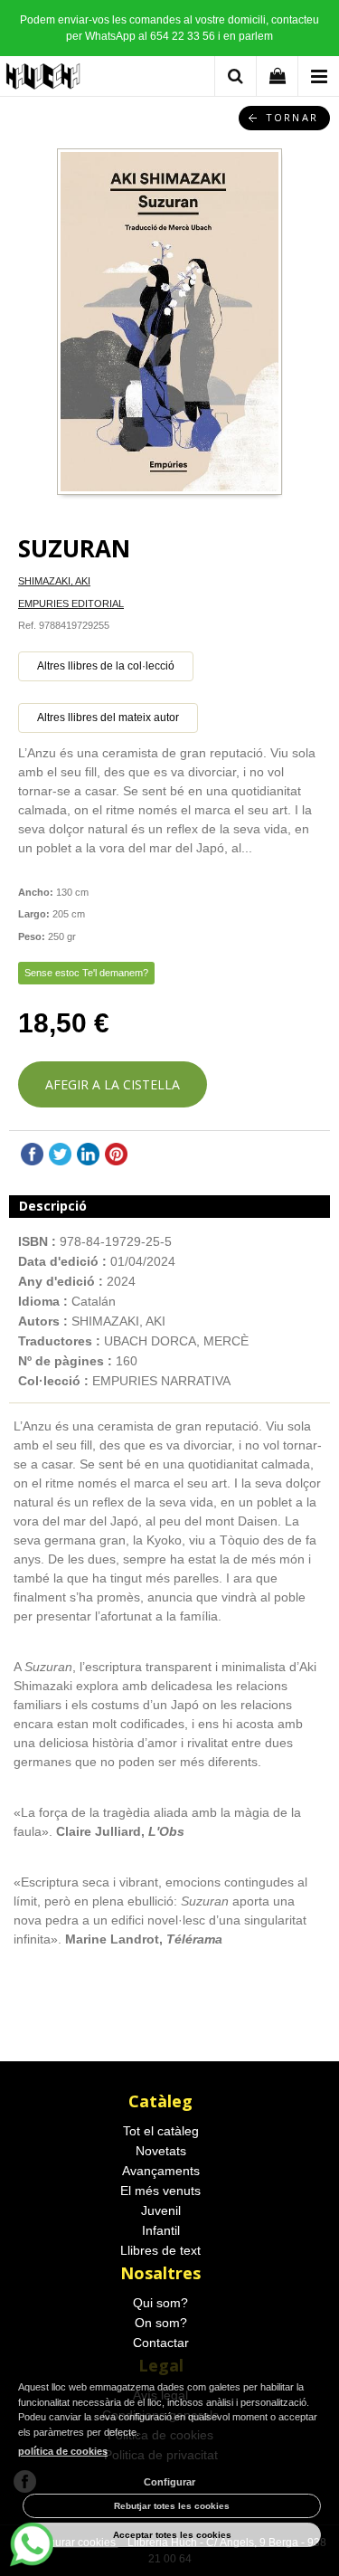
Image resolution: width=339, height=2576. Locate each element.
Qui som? (160, 2303)
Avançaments (161, 2171)
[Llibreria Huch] (44, 79)
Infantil (161, 2230)
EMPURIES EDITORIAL (71, 604)
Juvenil (161, 2210)
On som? (161, 2323)
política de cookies (63, 2451)
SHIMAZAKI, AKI (54, 581)
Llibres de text (160, 2250)
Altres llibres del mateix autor (108, 718)
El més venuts (160, 2191)
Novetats (161, 2151)
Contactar (161, 2343)
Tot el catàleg (161, 2131)
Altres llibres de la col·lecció (106, 666)
